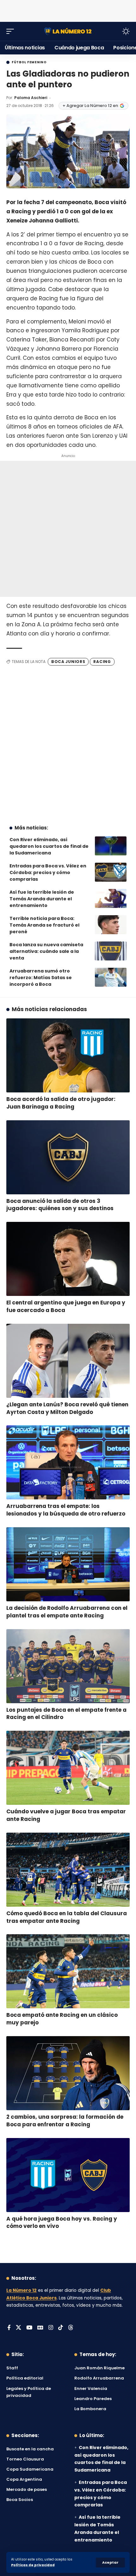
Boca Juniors (68, 662)
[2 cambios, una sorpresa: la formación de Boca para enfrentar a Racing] (68, 2073)
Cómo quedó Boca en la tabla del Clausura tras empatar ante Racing (67, 1917)
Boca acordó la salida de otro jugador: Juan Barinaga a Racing (61, 1103)
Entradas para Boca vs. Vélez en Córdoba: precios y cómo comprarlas (48, 872)
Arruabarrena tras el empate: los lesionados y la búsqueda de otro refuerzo (66, 1510)
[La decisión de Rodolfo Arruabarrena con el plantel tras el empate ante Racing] (68, 1564)
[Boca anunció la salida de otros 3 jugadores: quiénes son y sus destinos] (68, 1157)
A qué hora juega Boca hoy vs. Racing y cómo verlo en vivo (62, 2223)
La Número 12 (22, 2290)
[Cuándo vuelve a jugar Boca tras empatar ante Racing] (68, 1768)
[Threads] (71, 2328)
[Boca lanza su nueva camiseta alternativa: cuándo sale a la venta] (111, 951)
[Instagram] (51, 2328)
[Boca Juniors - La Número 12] (68, 31)
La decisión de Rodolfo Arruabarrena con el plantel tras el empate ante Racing (67, 1612)
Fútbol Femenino (29, 62)
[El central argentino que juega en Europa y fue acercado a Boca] (68, 1259)
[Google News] (40, 2328)
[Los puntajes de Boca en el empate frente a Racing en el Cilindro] (68, 1666)
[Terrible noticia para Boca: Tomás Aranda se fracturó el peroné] (111, 925)
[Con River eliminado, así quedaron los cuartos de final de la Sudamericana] (111, 846)
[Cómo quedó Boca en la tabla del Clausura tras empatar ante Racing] (68, 1870)
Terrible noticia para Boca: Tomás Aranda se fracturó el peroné (44, 925)
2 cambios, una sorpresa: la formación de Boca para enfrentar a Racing (65, 2121)
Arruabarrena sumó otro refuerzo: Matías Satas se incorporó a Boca (41, 978)
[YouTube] (29, 2328)
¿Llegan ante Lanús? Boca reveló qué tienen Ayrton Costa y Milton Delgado (67, 1408)
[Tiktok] (61, 2328)
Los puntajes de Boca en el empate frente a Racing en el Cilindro (66, 1714)
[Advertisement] (68, 9)
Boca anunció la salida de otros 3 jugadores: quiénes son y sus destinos (60, 1205)
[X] (19, 2328)
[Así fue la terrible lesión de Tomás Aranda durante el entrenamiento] (111, 898)
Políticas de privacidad (33, 2565)
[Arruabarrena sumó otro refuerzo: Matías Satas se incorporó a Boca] (111, 977)
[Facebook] (9, 2328)
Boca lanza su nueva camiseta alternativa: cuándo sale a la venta (46, 951)
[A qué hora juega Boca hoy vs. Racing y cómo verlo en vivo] (68, 2175)
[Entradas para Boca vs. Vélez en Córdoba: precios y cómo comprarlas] (111, 872)
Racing (102, 662)
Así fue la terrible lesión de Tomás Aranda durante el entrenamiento (42, 899)
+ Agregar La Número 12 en (90, 106)
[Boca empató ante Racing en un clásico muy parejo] (68, 1971)
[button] (110, 2563)
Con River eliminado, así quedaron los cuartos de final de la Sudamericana (49, 846)
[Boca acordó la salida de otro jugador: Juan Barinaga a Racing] (68, 1055)
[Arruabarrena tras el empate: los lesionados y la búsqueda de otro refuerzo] (68, 1462)
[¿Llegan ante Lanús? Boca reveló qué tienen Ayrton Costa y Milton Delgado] (68, 1361)
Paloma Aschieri (31, 98)
